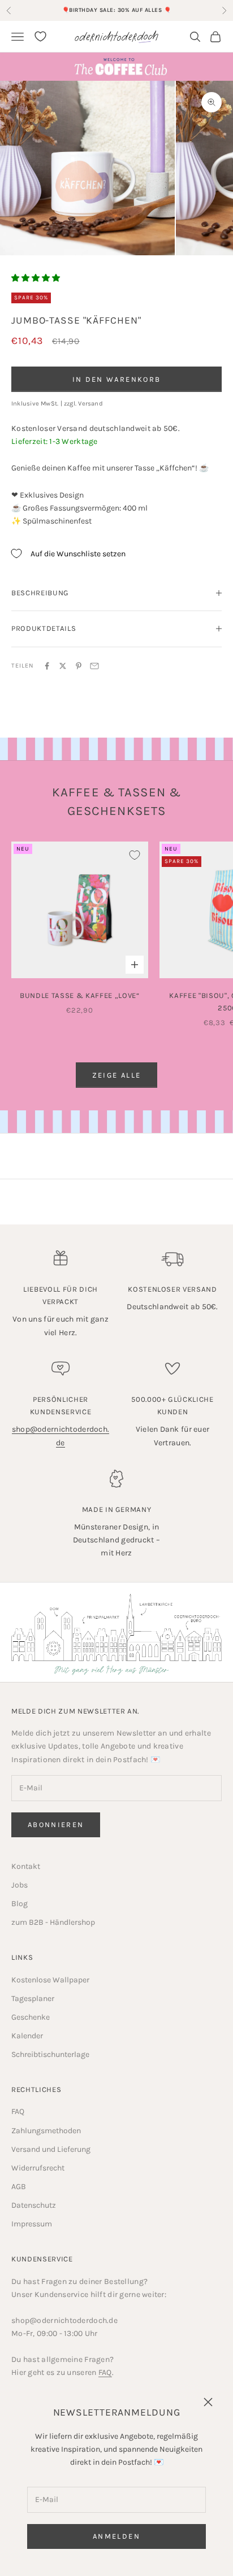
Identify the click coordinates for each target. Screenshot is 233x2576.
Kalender (27, 2036)
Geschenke (31, 2017)
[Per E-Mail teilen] (94, 666)
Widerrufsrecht (38, 2168)
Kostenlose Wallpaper (50, 1980)
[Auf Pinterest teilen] (79, 666)
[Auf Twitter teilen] (63, 666)
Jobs (20, 1885)
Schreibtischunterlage (50, 2054)
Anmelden (116, 2536)
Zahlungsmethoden (46, 2131)
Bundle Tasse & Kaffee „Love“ (79, 995)
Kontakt (26, 1866)
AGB (19, 2187)
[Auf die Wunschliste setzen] (135, 855)
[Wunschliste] (40, 36)
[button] (36, 278)
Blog (20, 1904)
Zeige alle (116, 1075)
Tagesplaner (33, 1999)
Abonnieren (56, 1825)
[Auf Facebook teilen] (47, 666)
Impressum (32, 2224)
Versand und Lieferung (51, 2149)
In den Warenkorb (116, 379)
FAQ (18, 2111)
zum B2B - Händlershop (53, 1922)
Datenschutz (34, 2205)
